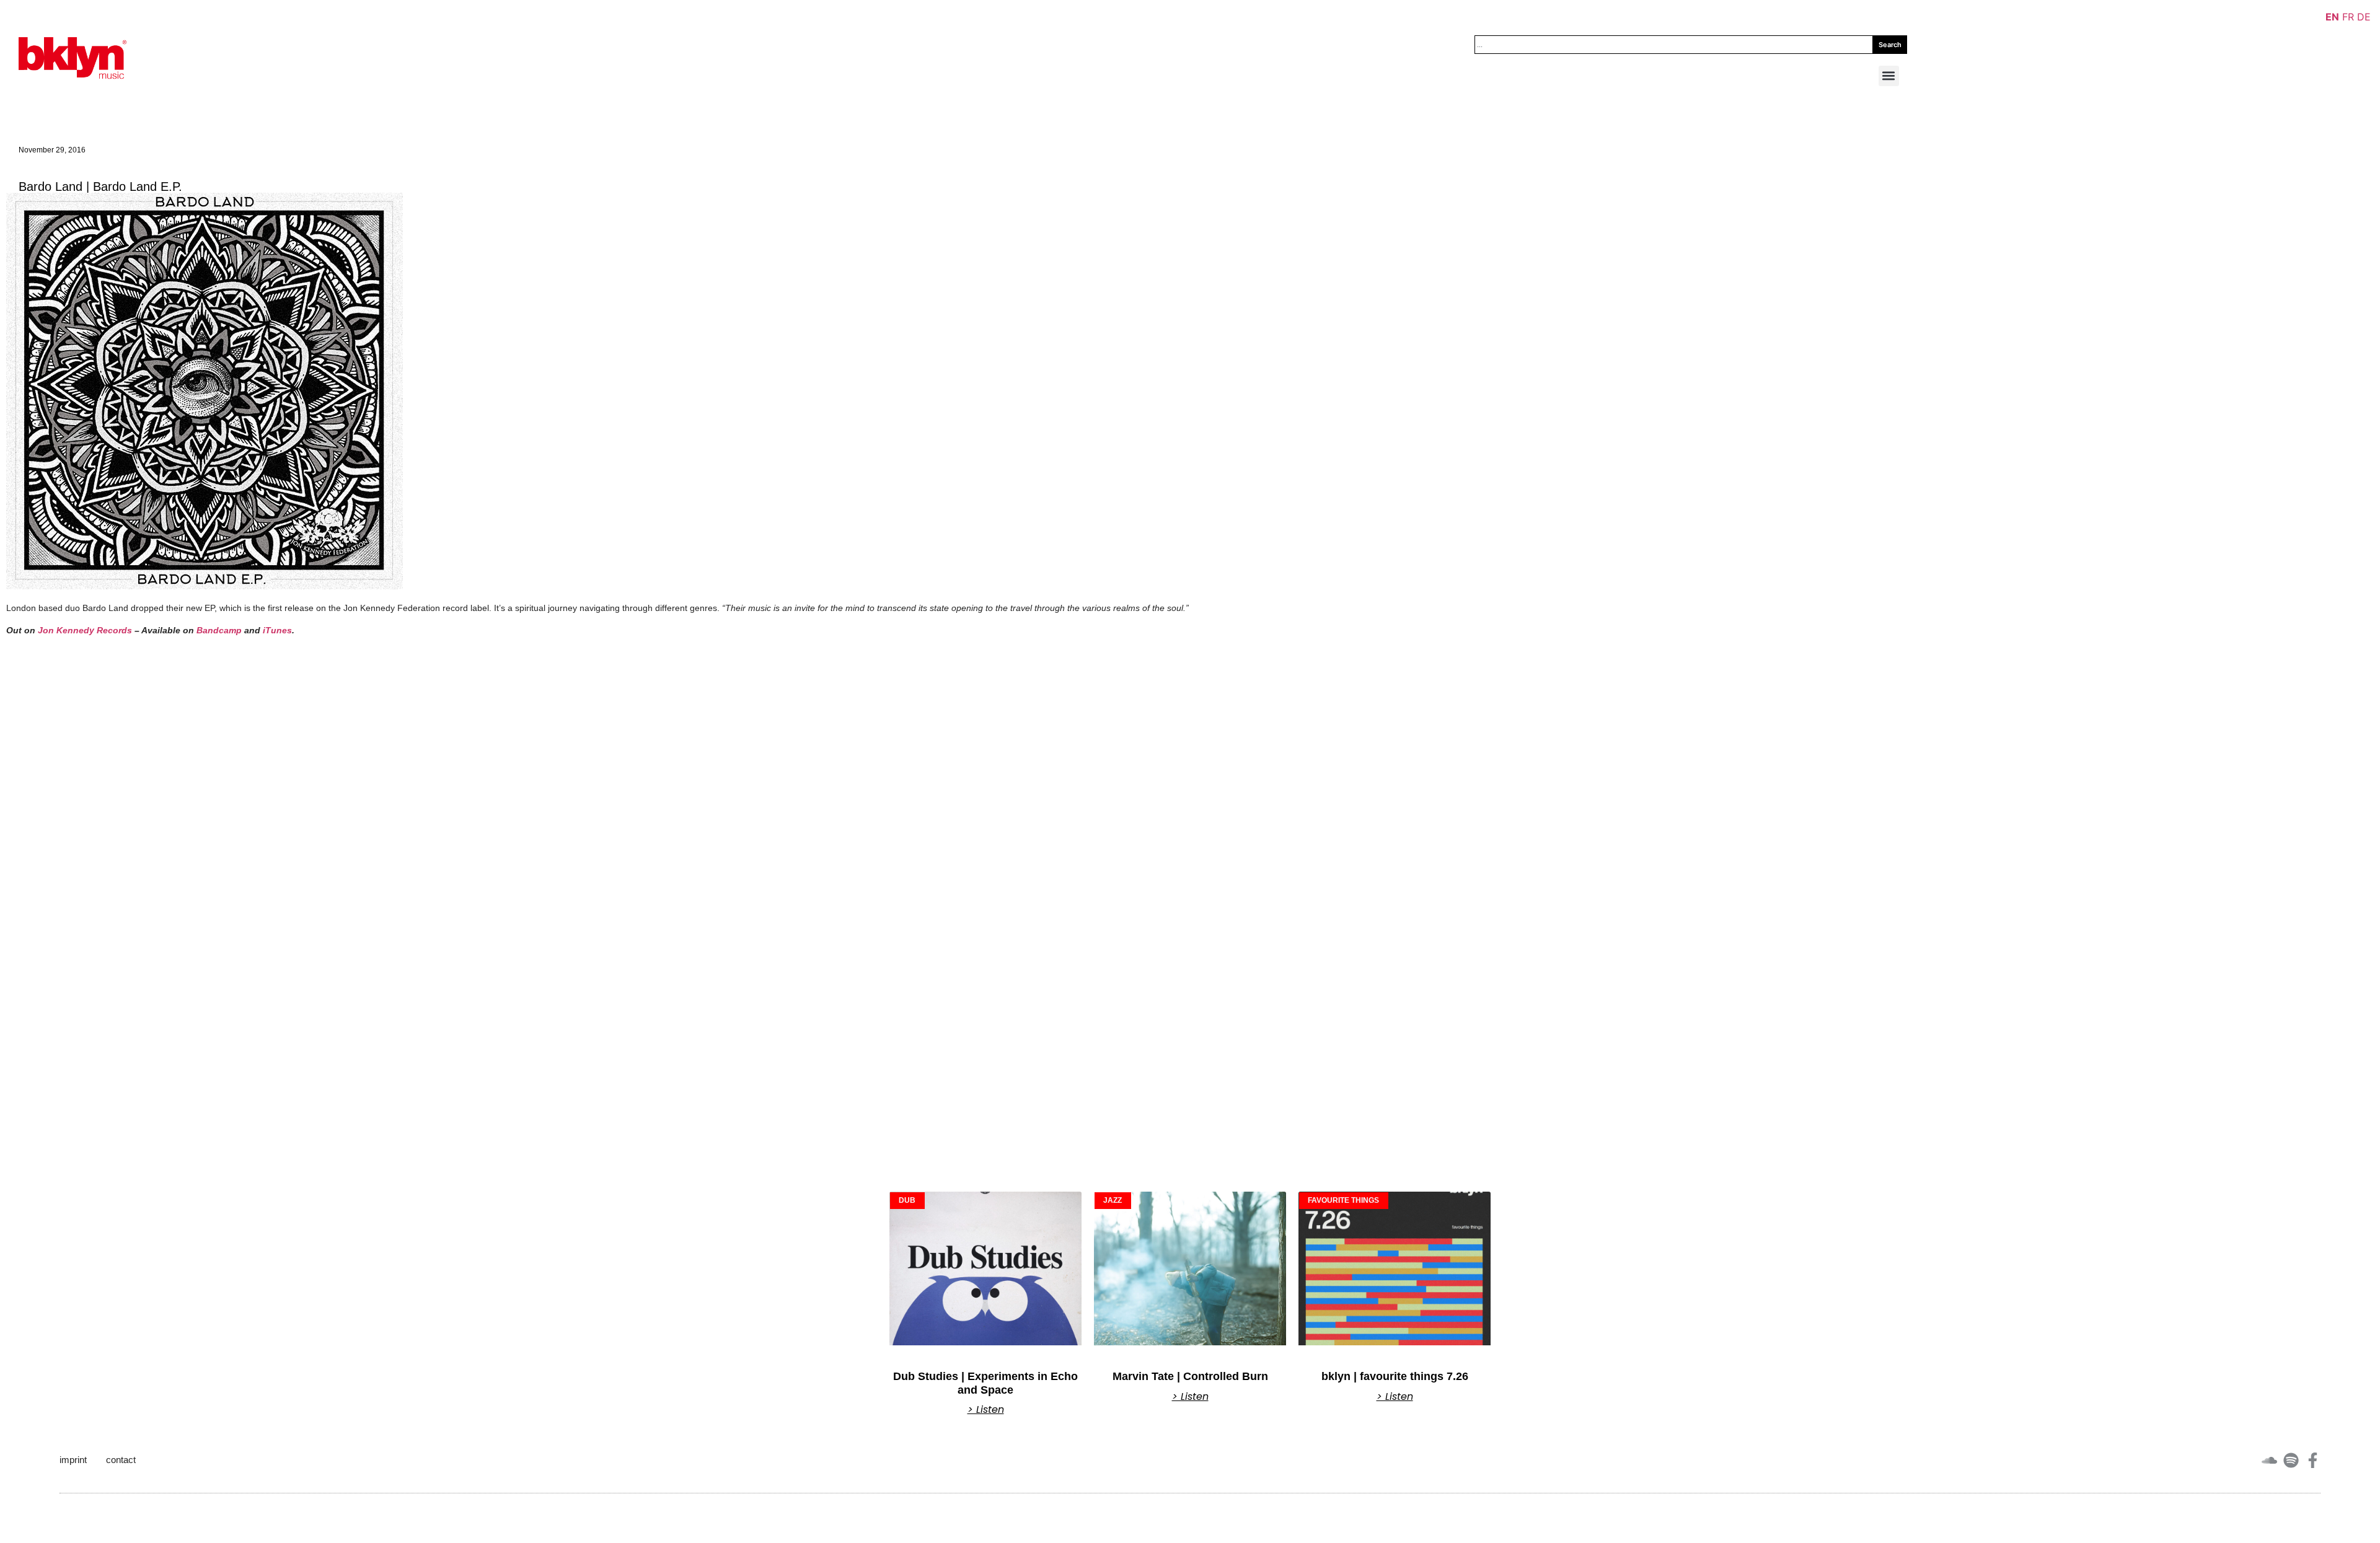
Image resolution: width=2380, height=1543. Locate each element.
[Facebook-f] (2313, 1460)
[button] (1889, 76)
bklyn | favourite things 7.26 (1395, 1376)
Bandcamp (219, 630)
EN (2332, 17)
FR (2348, 17)
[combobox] (1674, 45)
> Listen (986, 1410)
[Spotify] (2291, 1460)
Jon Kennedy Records (85, 630)
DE (2364, 17)
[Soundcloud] (2269, 1460)
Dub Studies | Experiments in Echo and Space (985, 1383)
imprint (73, 1460)
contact (121, 1460)
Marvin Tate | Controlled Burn (1190, 1376)
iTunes (277, 630)
